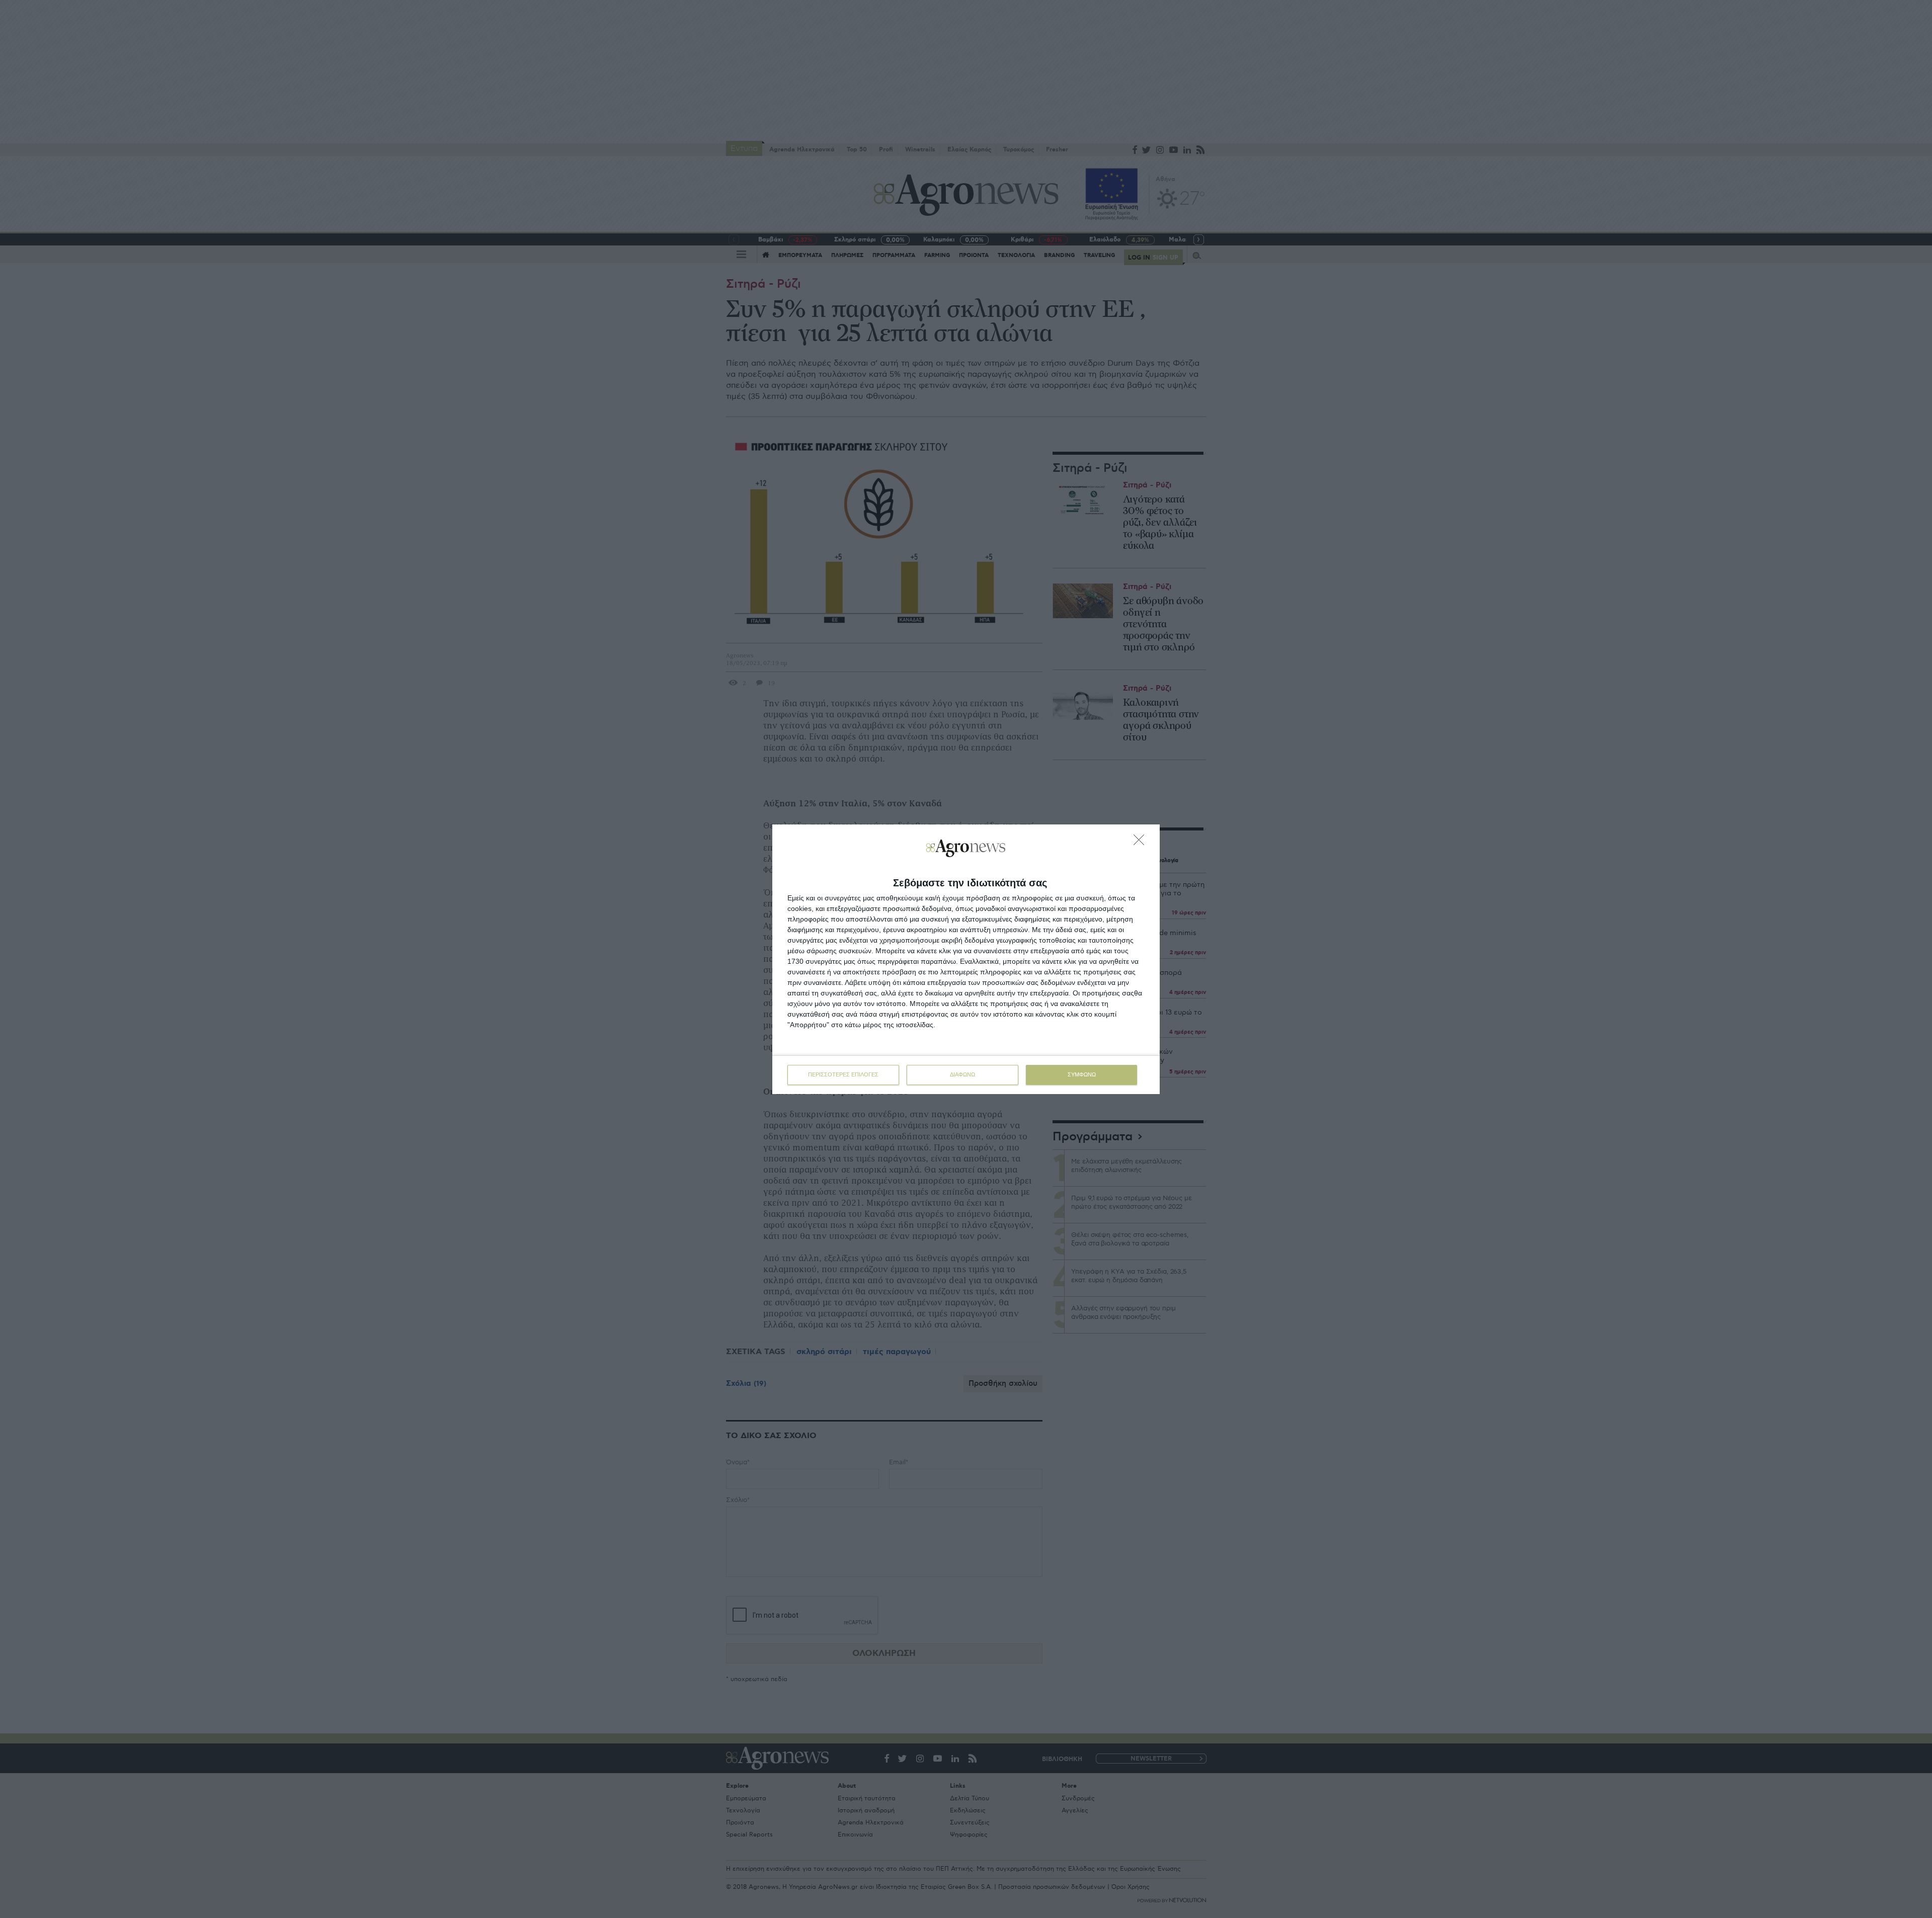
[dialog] (966, 959)
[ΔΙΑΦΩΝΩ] (1142, 843)
